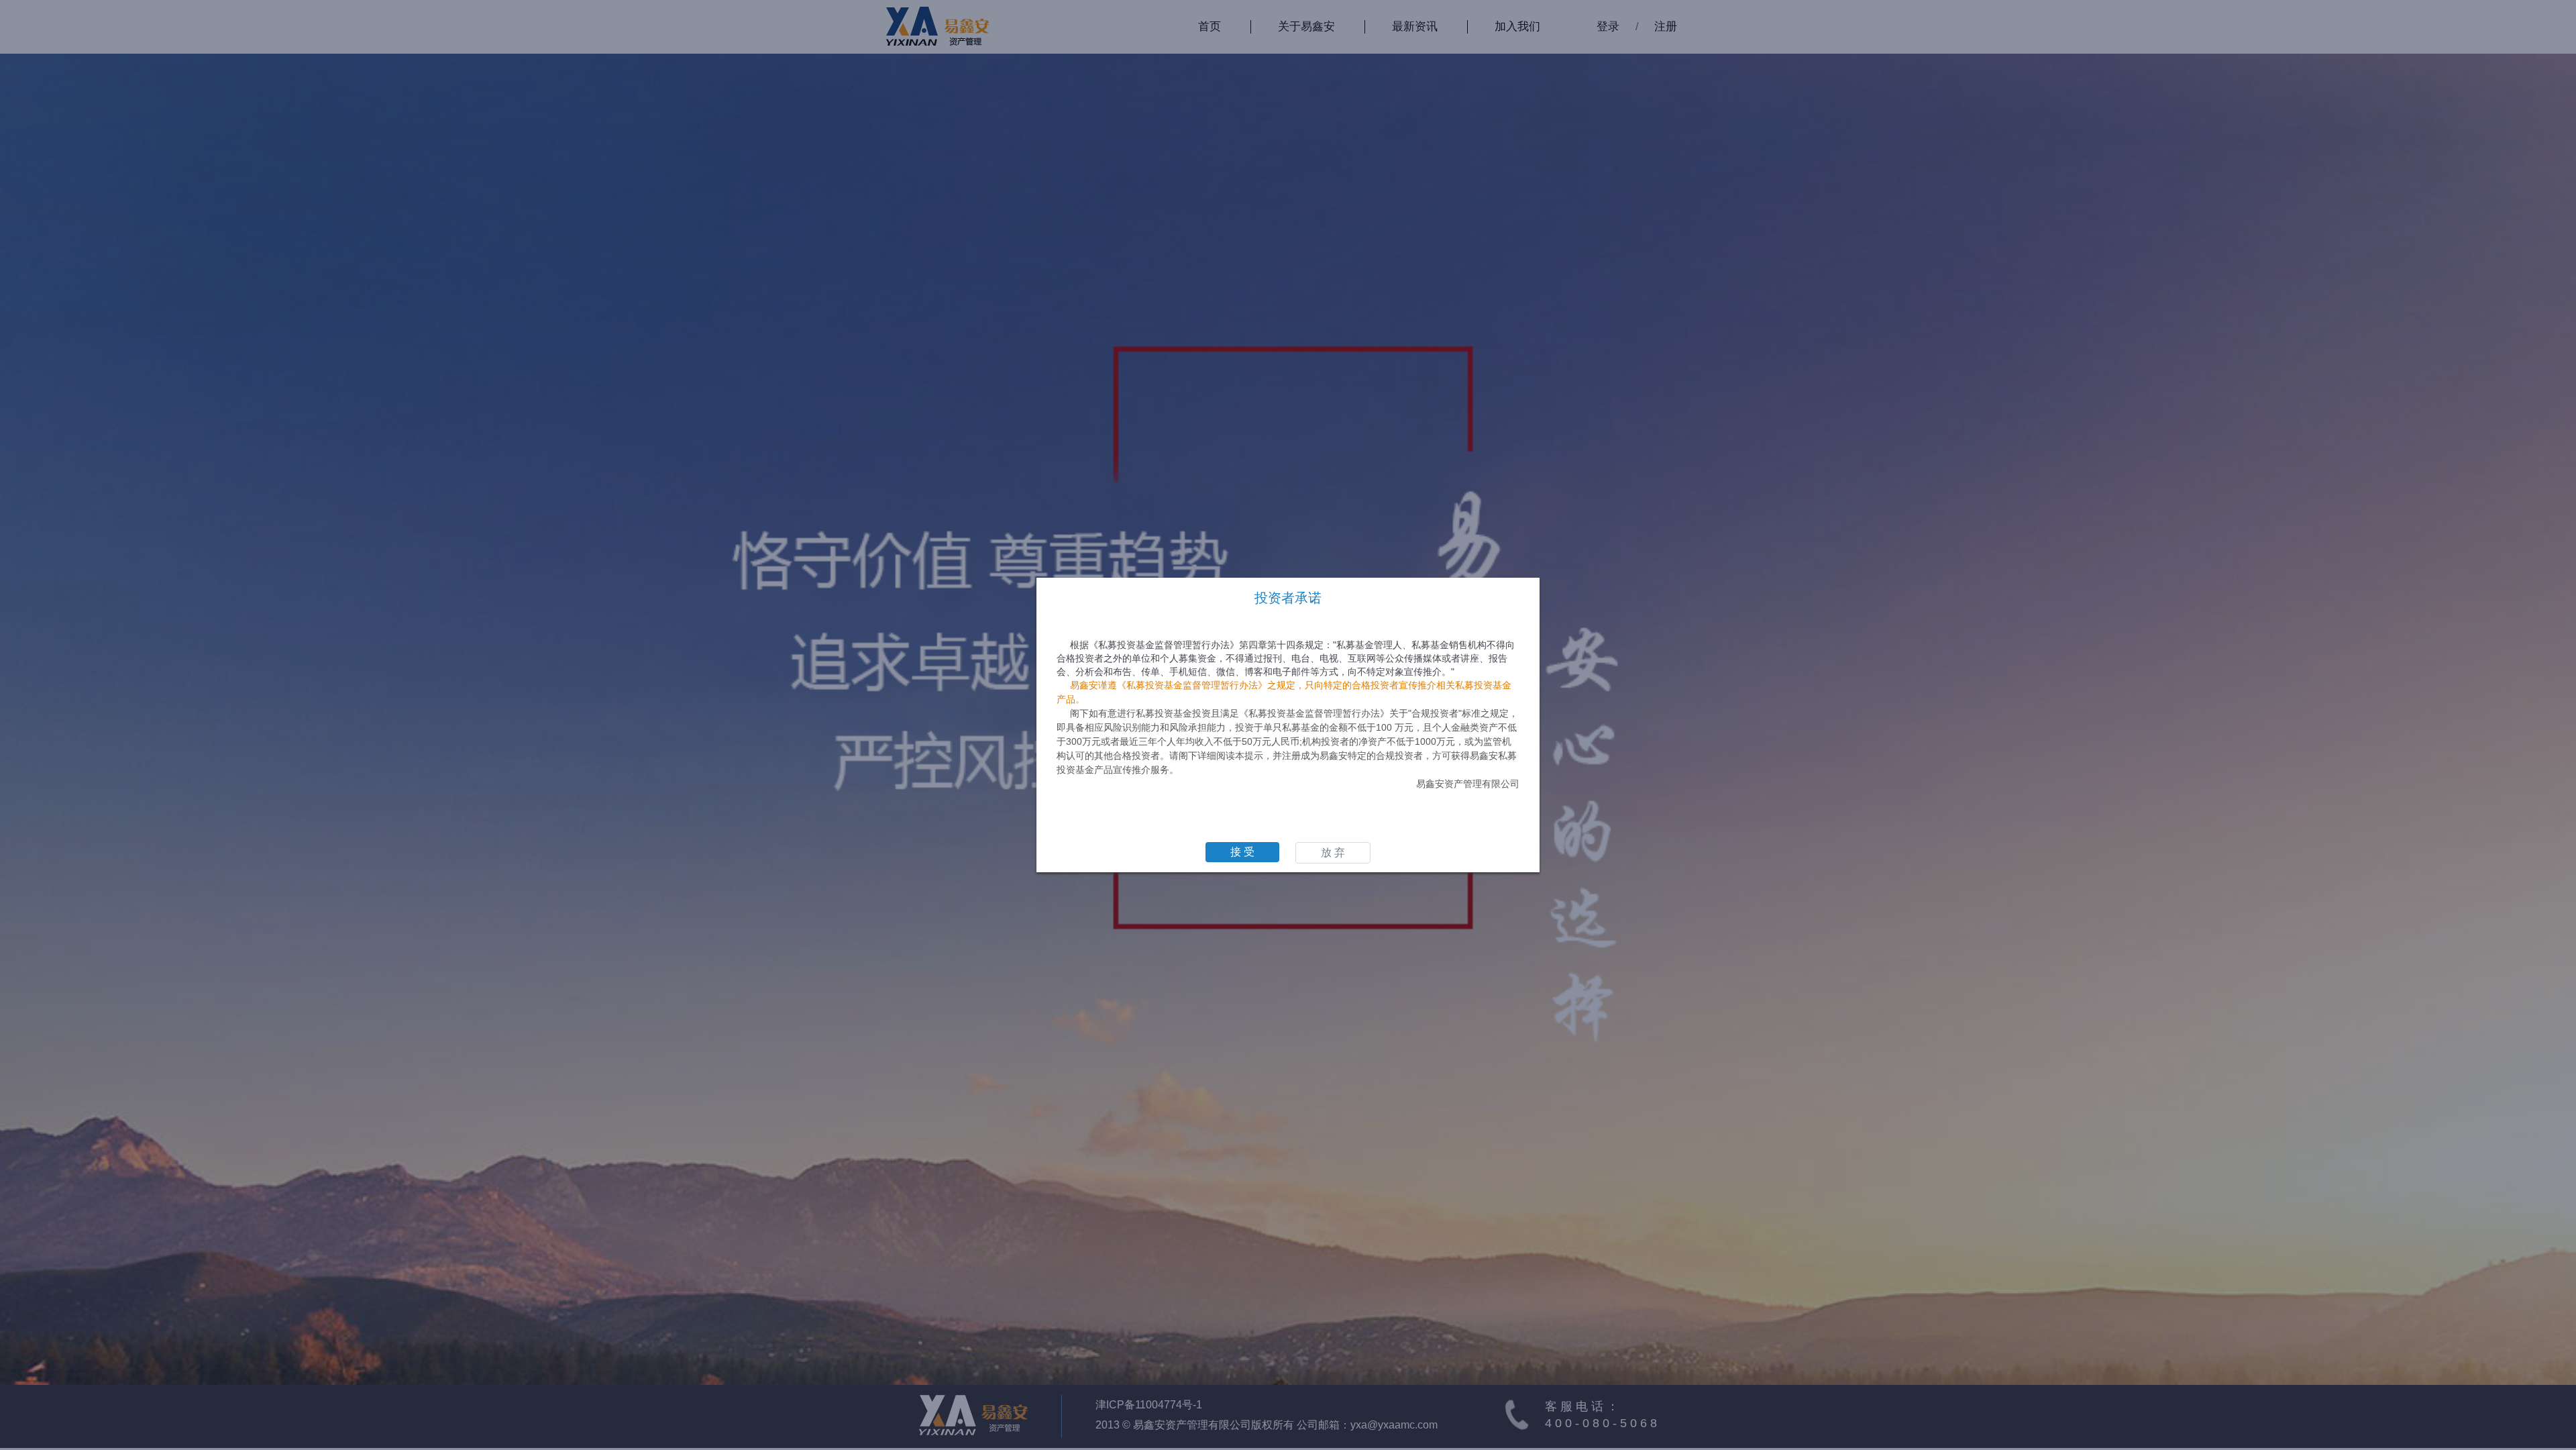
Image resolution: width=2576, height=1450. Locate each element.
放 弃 (1333, 852)
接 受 (1242, 852)
